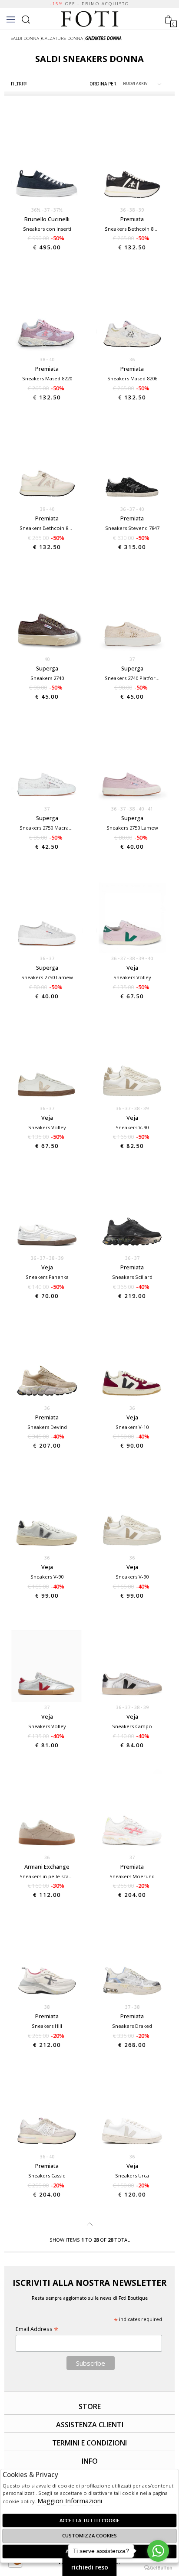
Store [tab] (90, 2406)
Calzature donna (63, 38)
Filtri (17, 84)
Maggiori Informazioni (70, 2501)
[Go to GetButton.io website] (158, 2567)
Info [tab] (90, 2461)
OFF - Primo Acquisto (89, 4)
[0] (168, 18)
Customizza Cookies (89, 2535)
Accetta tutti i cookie (89, 2520)
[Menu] (11, 19)
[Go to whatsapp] (158, 2551)
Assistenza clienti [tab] (90, 2425)
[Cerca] (26, 18)
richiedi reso (90, 2567)
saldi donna (25, 38)
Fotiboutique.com (90, 19)
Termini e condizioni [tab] (89, 2443)
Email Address (37, 2329)
